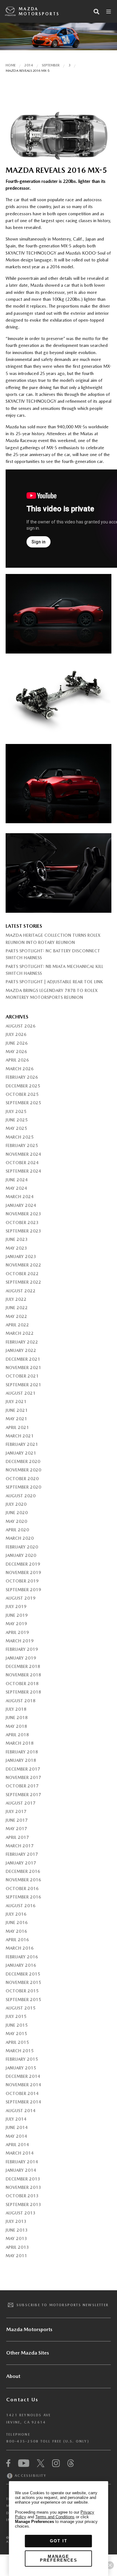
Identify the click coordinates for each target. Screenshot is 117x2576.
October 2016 (22, 1888)
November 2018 (23, 1675)
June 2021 (17, 1410)
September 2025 (23, 1103)
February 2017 (22, 1854)
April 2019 (17, 1632)
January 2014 (21, 2170)
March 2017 (20, 1846)
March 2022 (20, 1333)
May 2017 (16, 1829)
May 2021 (16, 1419)
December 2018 (23, 1666)
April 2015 (17, 2042)
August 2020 (21, 1496)
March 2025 (20, 1137)
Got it (59, 2541)
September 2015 (23, 2000)
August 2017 (21, 1803)
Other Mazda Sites (28, 2353)
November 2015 (23, 1982)
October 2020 (22, 1479)
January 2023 (21, 1256)
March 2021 (20, 1436)
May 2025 (16, 1128)
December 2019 (23, 1564)
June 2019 (17, 1615)
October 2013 (22, 2196)
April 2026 (17, 1060)
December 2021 (23, 1359)
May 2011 (16, 2256)
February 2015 (22, 2059)
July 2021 (16, 1402)
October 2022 (22, 1274)
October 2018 (22, 1684)
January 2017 (21, 1863)
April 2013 (17, 2247)
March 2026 (20, 1069)
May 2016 (16, 1931)
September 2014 (23, 2102)
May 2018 (16, 1726)
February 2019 (22, 1649)
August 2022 (21, 1291)
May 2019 (16, 1624)
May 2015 (16, 2034)
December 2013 (23, 2179)
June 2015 (17, 2025)
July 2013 (16, 2221)
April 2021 (17, 1427)
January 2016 (21, 1965)
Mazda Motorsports (39, 11)
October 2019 (22, 1581)
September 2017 (23, 1795)
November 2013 (23, 2187)
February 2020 (22, 1547)
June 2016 (17, 1922)
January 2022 (21, 1350)
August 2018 (21, 1701)
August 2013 (21, 2213)
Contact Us (22, 2400)
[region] (58, 2529)
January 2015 (21, 2068)
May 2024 (16, 1188)
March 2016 (20, 1948)
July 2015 (16, 2016)
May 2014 (16, 2136)
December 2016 (23, 1871)
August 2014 (21, 2111)
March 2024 (20, 1197)
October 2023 (22, 1222)
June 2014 (17, 2127)
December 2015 (23, 1974)
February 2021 (22, 1444)
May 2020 (16, 1521)
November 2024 (23, 1154)
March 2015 (20, 2051)
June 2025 (17, 1120)
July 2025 (16, 1111)
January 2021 (21, 1453)
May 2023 (16, 1248)
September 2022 (23, 1282)
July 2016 (16, 1914)
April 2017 (17, 1837)
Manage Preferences (59, 2558)
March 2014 (20, 2153)
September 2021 (23, 1385)
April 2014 (17, 2145)
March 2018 (20, 1743)
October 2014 (22, 2093)
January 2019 (21, 1658)
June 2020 (17, 1513)
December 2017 (23, 1769)
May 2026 (16, 1052)
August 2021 (21, 1393)
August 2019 (21, 1598)
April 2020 (17, 1530)
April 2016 (17, 1940)
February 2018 (22, 1752)
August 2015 (21, 2008)
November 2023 (23, 1214)
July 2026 (16, 1034)
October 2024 (22, 1163)
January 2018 (21, 1760)
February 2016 (22, 1957)
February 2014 (22, 2162)
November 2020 (23, 1470)
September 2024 (23, 1171)
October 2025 (22, 1094)
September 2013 (23, 2204)
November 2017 (23, 1777)
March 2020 (20, 1538)
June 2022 (17, 1308)
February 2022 (22, 1342)
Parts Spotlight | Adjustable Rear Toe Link (54, 982)
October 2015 (22, 1991)
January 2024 (21, 1205)
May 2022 (16, 1316)
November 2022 (23, 1265)
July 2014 (16, 2119)
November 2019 (23, 1572)
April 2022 (17, 1325)
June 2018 (17, 1718)
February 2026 (22, 1077)
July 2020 (16, 1504)
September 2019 (23, 1590)
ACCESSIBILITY (30, 2476)
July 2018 (16, 1709)
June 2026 (17, 1043)
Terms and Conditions (55, 2517)
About (13, 2376)
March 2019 (20, 1641)
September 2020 (23, 1487)
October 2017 (22, 1786)
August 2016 (21, 1906)
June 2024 (17, 1180)
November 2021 (23, 1368)
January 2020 (21, 1555)
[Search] (96, 12)
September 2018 (23, 1692)
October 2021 (22, 1376)
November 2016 (23, 1880)
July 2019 (16, 1606)
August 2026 (21, 1026)
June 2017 (17, 1820)
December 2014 (23, 2076)
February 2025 (22, 1145)
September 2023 (23, 1231)
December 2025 (23, 1086)
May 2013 (16, 2238)
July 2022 (16, 1299)
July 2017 (16, 1811)
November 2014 (23, 2085)
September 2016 (23, 1897)
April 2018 (17, 1735)
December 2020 (23, 1461)
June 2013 (17, 2230)
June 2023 (17, 1239)
